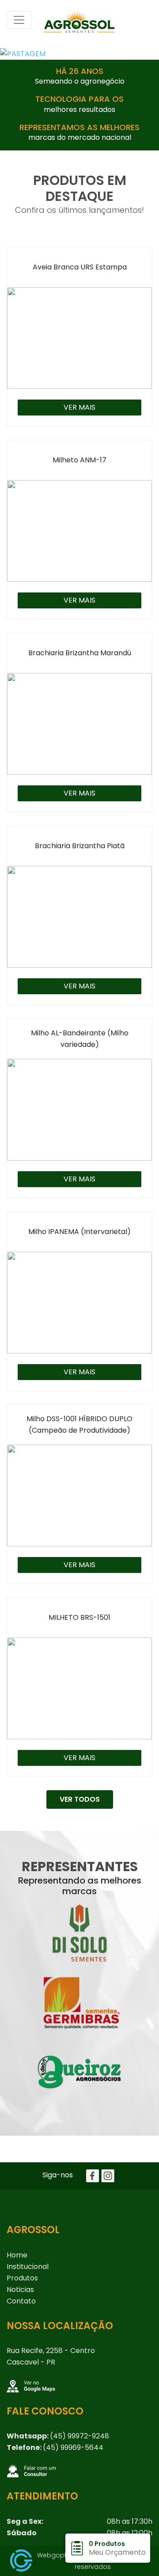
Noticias (20, 2290)
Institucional (28, 2266)
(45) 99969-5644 (73, 2447)
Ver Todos (80, 1799)
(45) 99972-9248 (79, 2436)
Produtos (22, 2278)
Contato (21, 2301)
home (17, 2255)
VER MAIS (79, 407)
